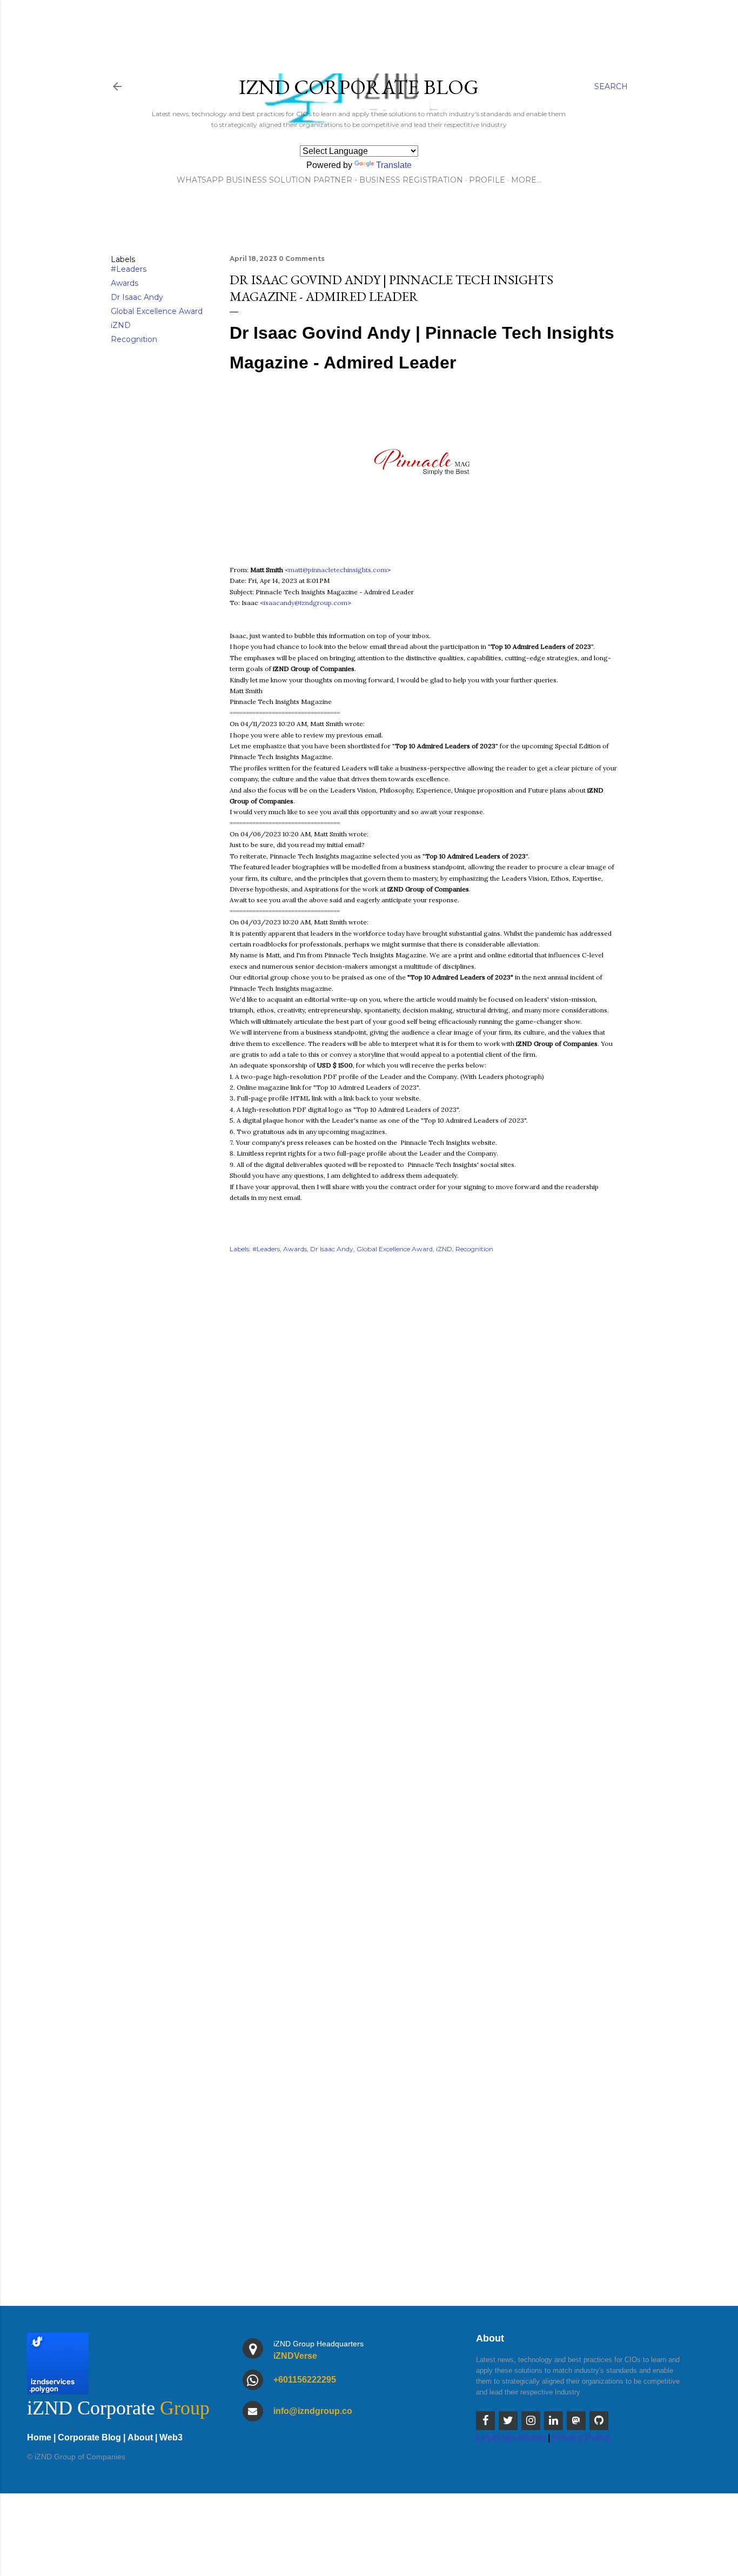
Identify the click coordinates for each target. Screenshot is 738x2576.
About (140, 2437)
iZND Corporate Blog (359, 87)
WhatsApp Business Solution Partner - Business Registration (320, 180)
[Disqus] (423, 1418)
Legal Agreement (511, 2437)
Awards (125, 283)
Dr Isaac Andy (137, 297)
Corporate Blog (89, 2437)
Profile (487, 180)
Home (39, 2437)
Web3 (171, 2437)
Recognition (134, 339)
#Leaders (129, 269)
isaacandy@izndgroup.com (306, 603)
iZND (121, 325)
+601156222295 (305, 2380)
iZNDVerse (295, 2356)
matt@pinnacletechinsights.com (338, 570)
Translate (394, 165)
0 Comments (302, 259)
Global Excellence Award (157, 311)
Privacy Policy (581, 2437)
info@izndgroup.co (313, 2411)
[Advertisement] (423, 1941)
